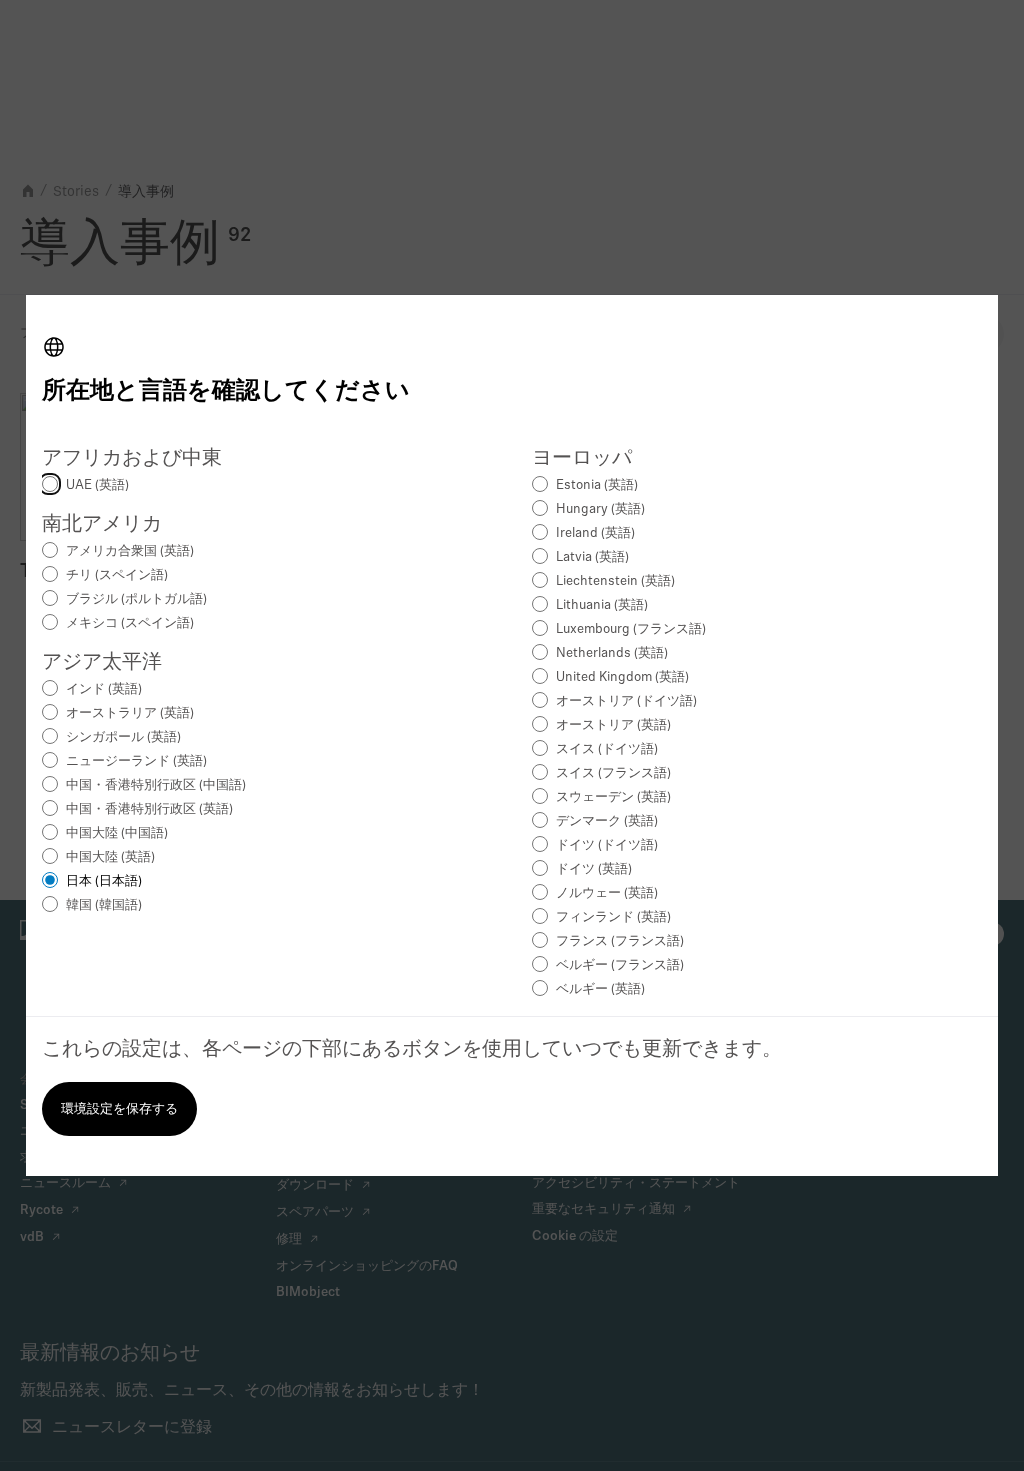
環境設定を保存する (119, 1109)
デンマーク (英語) (607, 821)
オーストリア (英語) (613, 725)
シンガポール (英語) (123, 737)
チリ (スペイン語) (117, 575)
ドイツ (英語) (594, 869)
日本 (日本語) (104, 881)
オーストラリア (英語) (130, 713)
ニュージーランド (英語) (136, 761)
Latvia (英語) (592, 557)
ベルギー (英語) (600, 989)
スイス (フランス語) (613, 773)
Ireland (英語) (595, 533)
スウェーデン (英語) (613, 797)
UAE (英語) (97, 485)
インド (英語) (104, 689)
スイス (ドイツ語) (607, 749)
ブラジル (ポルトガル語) (136, 599)
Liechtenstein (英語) (615, 581)
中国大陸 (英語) (110, 857)
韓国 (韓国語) (104, 905)
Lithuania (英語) (602, 605)
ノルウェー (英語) (607, 893)
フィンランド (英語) (613, 917)
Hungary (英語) (600, 509)
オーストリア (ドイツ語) (626, 701)
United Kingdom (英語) (622, 677)
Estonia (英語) (597, 485)
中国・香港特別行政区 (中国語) (156, 785)
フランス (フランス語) (620, 941)
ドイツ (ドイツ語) (607, 845)
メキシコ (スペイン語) (130, 623)
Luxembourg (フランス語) (631, 629)
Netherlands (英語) (612, 653)
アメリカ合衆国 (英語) (130, 551)
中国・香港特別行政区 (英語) (149, 809)
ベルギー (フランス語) (620, 965)
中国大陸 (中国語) (117, 833)
